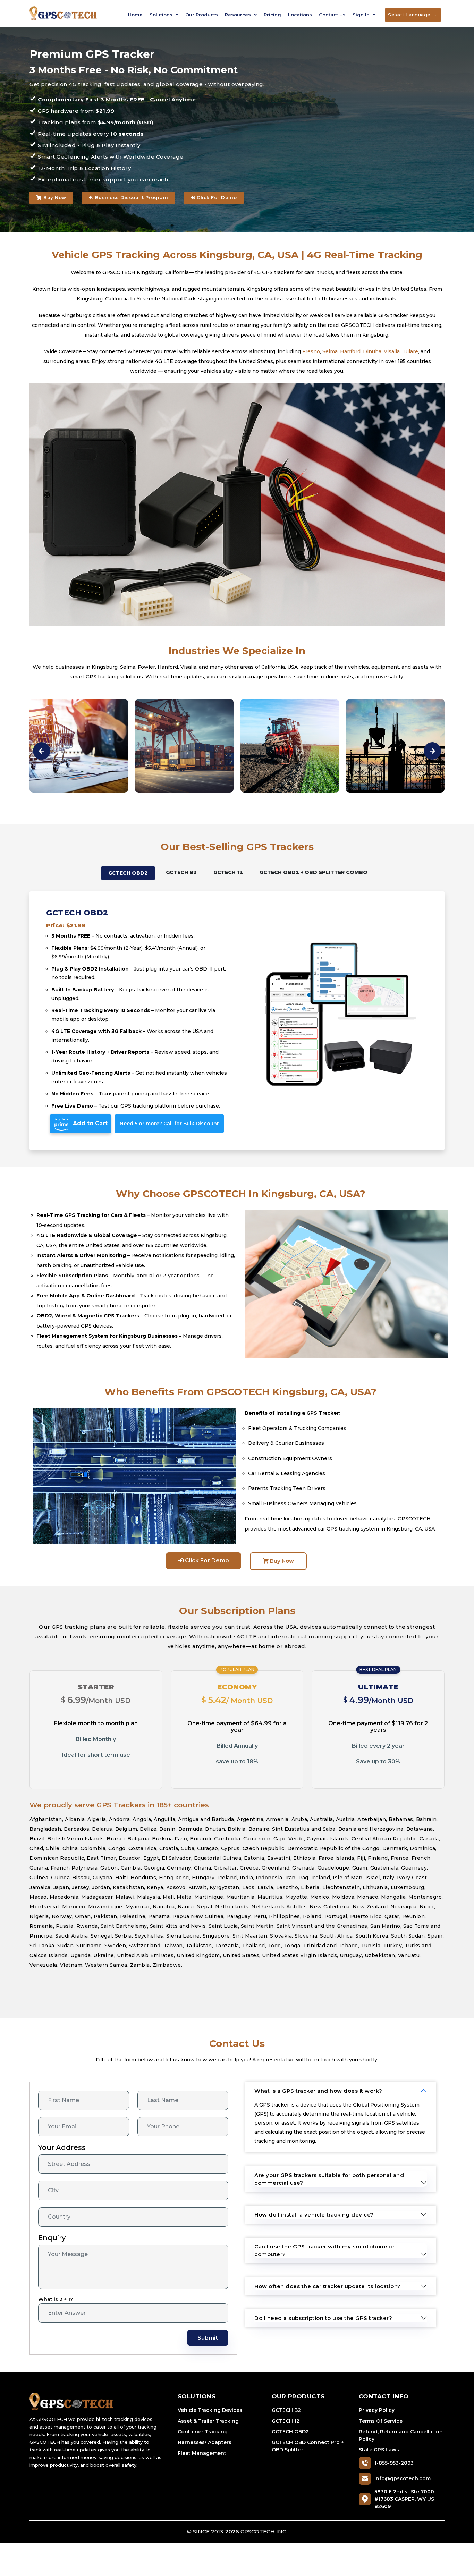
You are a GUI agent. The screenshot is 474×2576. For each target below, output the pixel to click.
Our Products (202, 15)
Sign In (362, 15)
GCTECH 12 (286, 2421)
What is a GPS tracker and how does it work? (318, 2091)
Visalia (392, 351)
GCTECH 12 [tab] (228, 872)
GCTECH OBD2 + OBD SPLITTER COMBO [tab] (314, 872)
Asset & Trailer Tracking (208, 2421)
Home (135, 15)
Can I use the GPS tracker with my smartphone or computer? (325, 2250)
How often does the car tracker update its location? (328, 2286)
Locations (300, 15)
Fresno (311, 351)
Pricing (272, 15)
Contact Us (332, 15)
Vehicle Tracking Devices (210, 2410)
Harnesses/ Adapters (205, 2442)
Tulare (410, 351)
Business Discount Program (131, 197)
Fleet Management (202, 2453)
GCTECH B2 (286, 2410)
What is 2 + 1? (56, 2299)
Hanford (350, 351)
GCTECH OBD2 (290, 2432)
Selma (330, 351)
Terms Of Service (381, 2421)
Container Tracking (203, 2432)
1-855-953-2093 (394, 2463)
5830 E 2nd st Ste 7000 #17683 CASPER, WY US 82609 (404, 2499)
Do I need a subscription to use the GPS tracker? (323, 2318)
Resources (239, 15)
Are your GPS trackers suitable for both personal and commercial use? (329, 2179)
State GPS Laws (379, 2450)
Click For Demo (216, 197)
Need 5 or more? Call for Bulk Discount (169, 1124)
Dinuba (372, 351)
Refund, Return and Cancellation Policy (401, 2435)
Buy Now (54, 197)
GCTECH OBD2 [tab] (128, 873)
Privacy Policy (377, 2410)
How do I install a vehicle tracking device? (314, 2215)
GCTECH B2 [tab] (181, 872)
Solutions (162, 15)
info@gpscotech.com (403, 2478)
